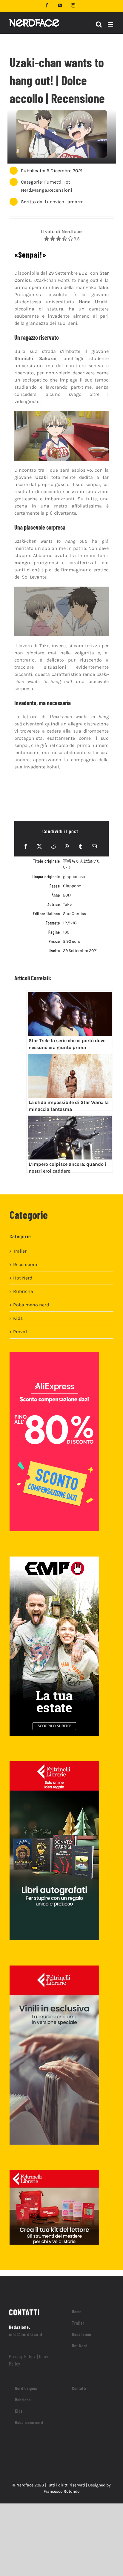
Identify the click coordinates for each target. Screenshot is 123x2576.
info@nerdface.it (26, 2334)
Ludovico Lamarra (64, 202)
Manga (40, 190)
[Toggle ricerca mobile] (99, 24)
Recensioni (60, 190)
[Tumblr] (80, 846)
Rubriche (23, 1291)
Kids (18, 1318)
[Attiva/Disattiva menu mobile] (111, 24)
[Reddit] (53, 846)
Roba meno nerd (31, 1305)
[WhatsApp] (67, 846)
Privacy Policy (22, 2356)
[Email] (94, 846)
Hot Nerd (23, 1278)
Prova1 (20, 1332)
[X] (39, 846)
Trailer (20, 1251)
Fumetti (53, 182)
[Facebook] (26, 846)
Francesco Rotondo (62, 2491)
